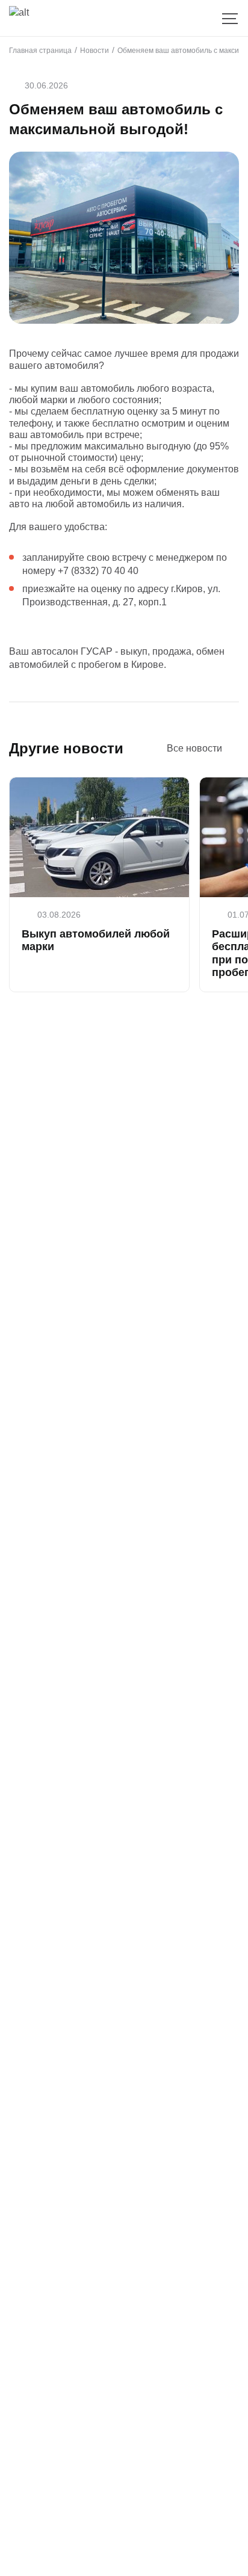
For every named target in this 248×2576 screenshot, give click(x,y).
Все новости (194, 748)
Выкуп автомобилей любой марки (96, 941)
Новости (95, 51)
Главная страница (40, 51)
